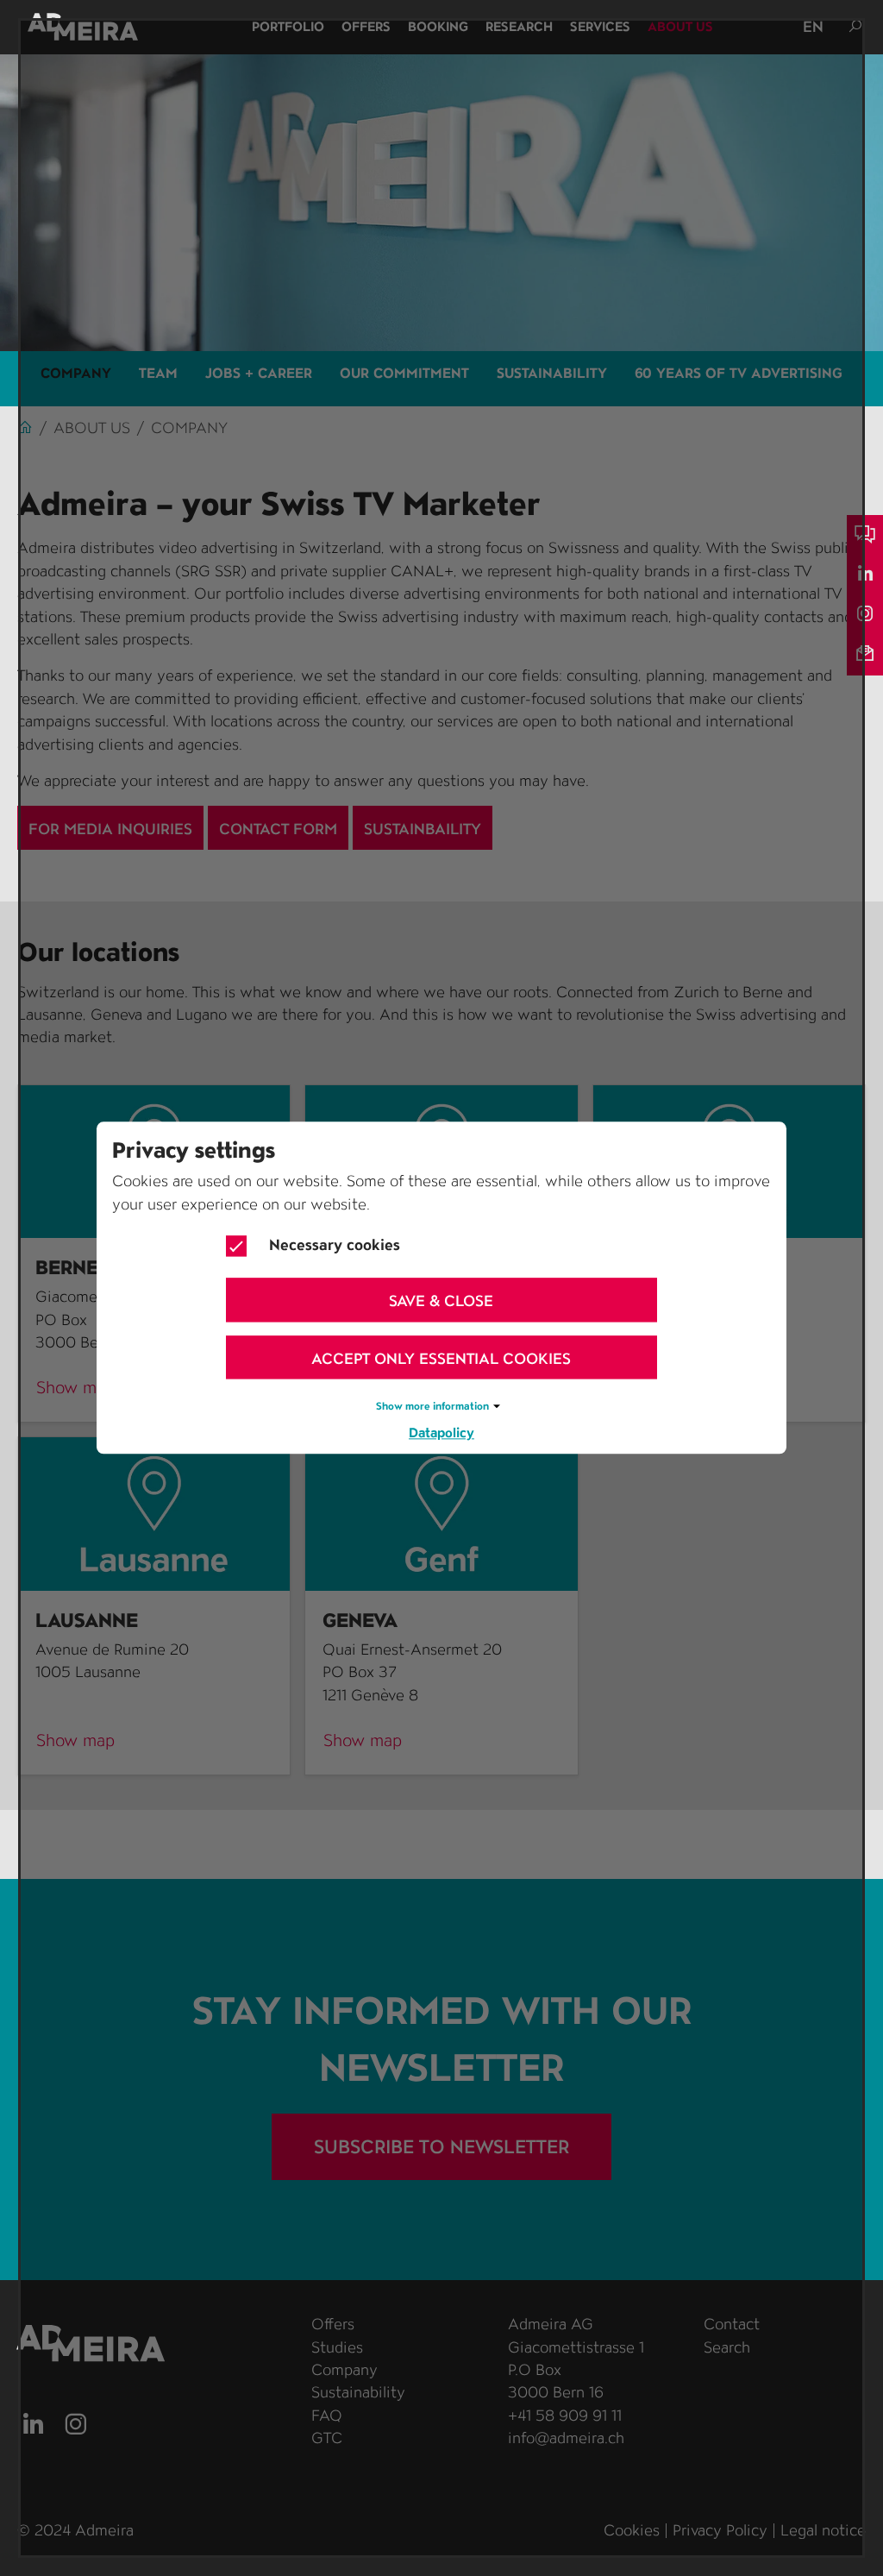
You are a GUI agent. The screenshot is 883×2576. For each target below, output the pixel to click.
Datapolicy (441, 1433)
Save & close (441, 1301)
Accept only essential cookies (441, 1358)
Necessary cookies (335, 1244)
